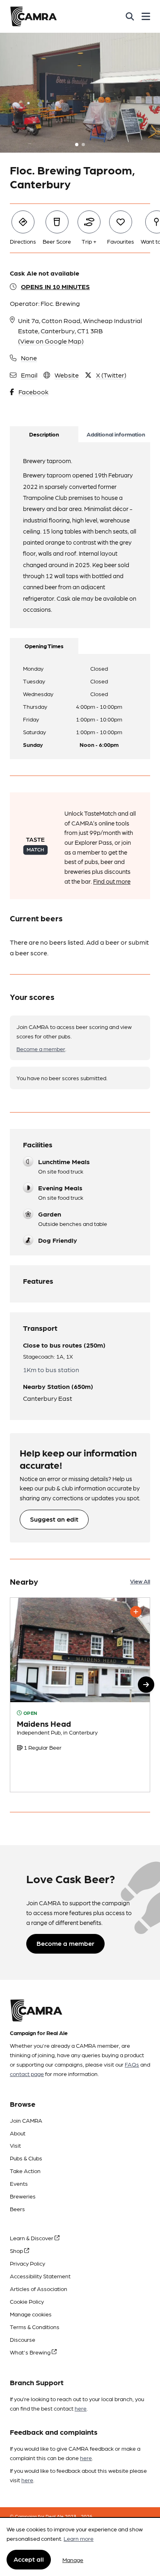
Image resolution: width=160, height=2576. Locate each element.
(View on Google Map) (51, 341)
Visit (15, 2145)
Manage (73, 2560)
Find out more (112, 881)
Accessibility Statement (40, 2276)
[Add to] (136, 1612)
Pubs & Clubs (26, 2158)
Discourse (23, 2339)
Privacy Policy (27, 2263)
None (29, 358)
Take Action (25, 2171)
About (18, 2133)
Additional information (116, 434)
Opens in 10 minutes (55, 286)
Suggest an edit (54, 1519)
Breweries (23, 2196)
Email (29, 375)
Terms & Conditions (35, 2327)
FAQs (132, 2064)
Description (44, 434)
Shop (17, 2250)
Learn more (79, 2538)
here (81, 2408)
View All (140, 1581)
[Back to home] (33, 16)
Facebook (33, 392)
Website (67, 375)
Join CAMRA (26, 2120)
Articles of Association (39, 2289)
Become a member (41, 1049)
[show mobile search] (130, 16)
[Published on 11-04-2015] (80, 1695)
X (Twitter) (111, 375)
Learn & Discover (32, 2238)
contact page (27, 2074)
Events (19, 2183)
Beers (17, 2209)
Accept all (29, 2559)
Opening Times (44, 646)
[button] (146, 1685)
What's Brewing (31, 2352)
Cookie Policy (27, 2301)
